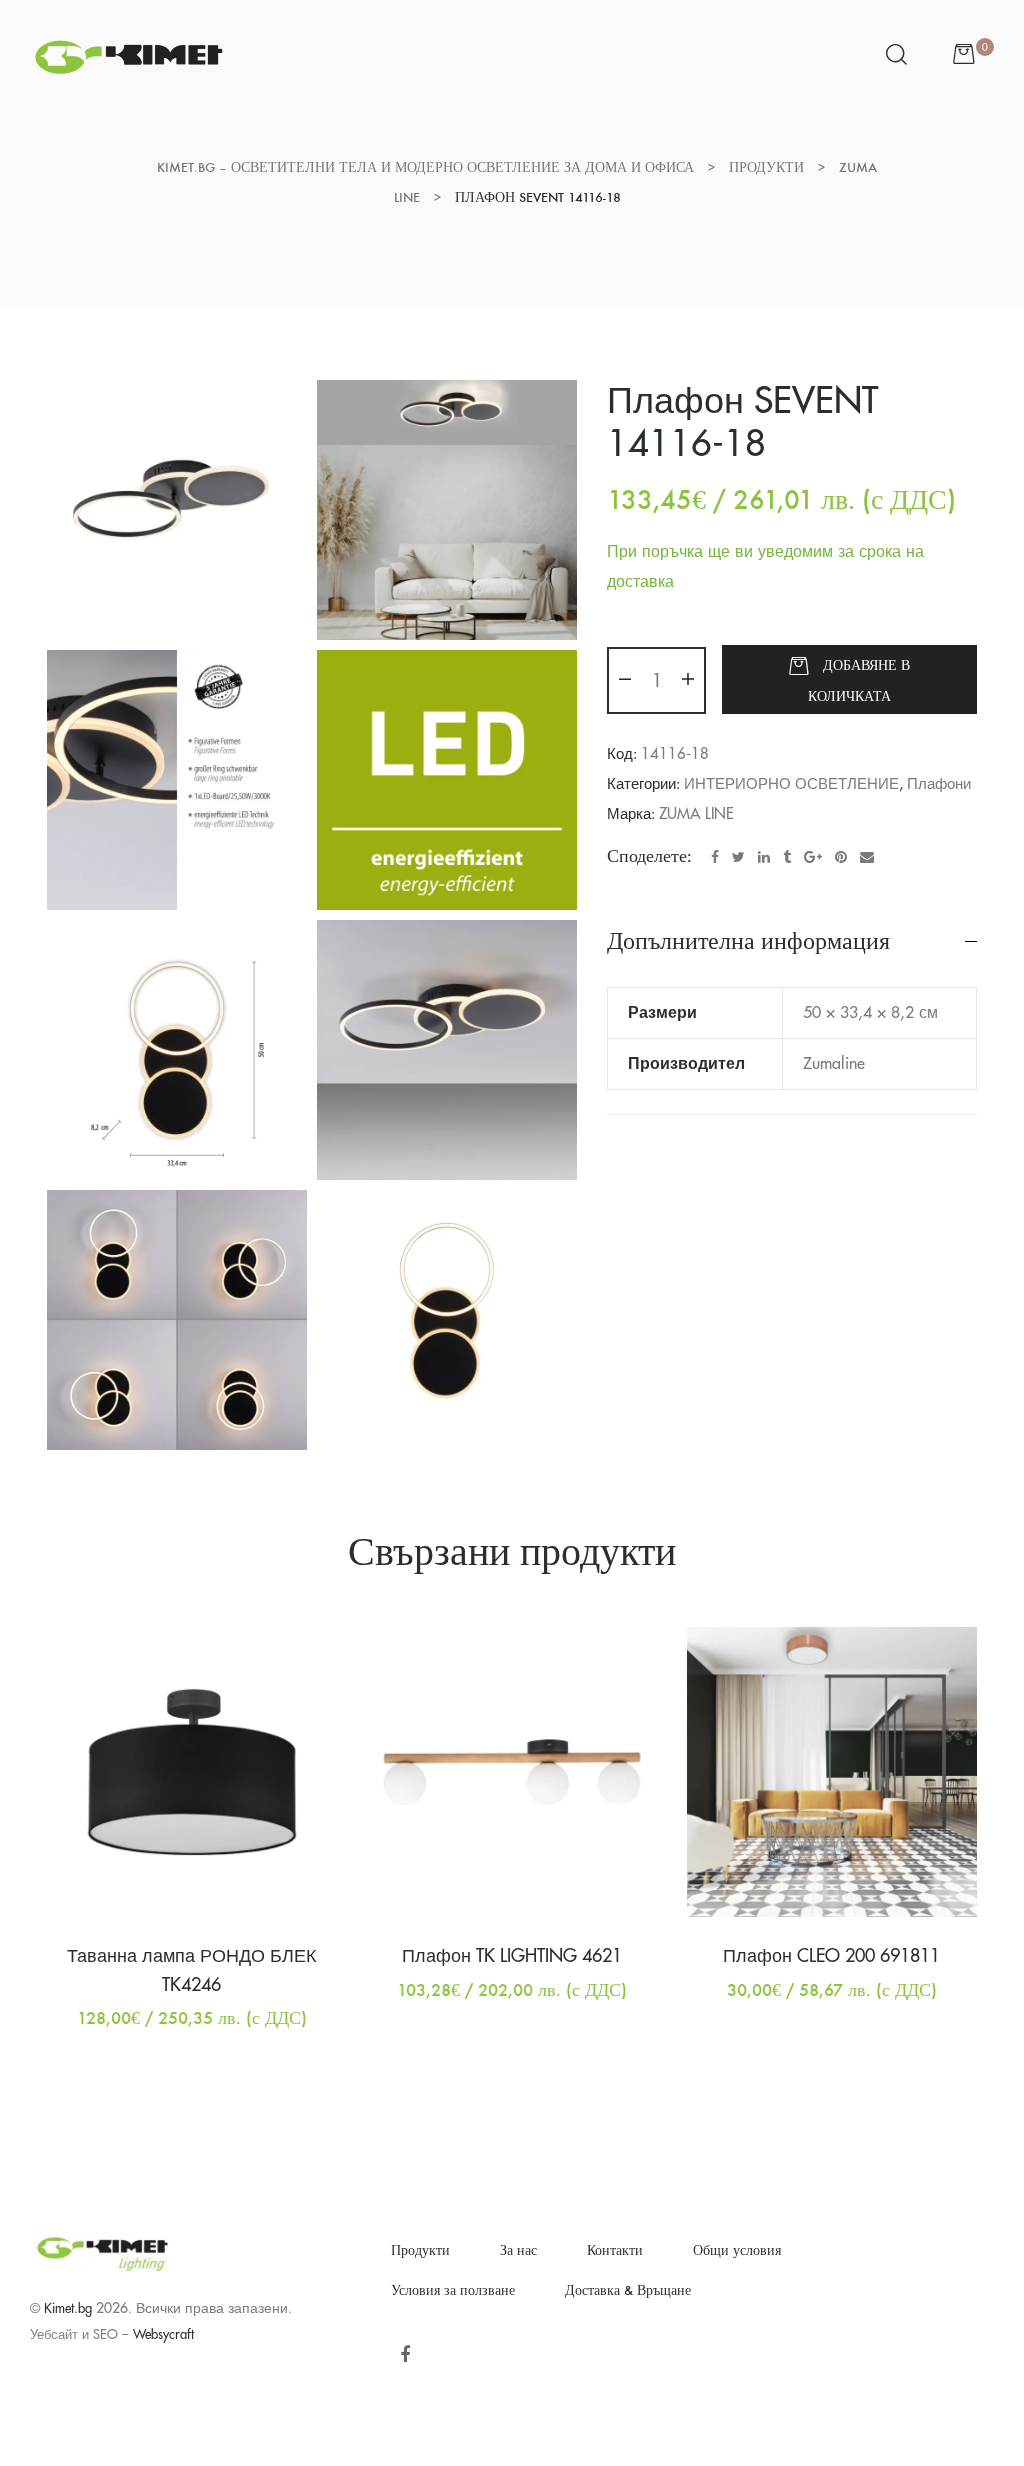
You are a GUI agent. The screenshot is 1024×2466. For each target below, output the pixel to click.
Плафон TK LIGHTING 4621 (512, 1956)
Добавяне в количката (859, 681)
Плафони (939, 784)
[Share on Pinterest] (841, 857)
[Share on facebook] (715, 857)
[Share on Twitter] (738, 857)
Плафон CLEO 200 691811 (831, 1956)
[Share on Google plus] (813, 857)
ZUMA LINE (696, 814)
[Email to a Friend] (867, 857)
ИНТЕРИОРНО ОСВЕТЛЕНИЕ (791, 784)
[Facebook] (404, 2354)
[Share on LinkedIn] (764, 857)
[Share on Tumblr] (787, 857)
